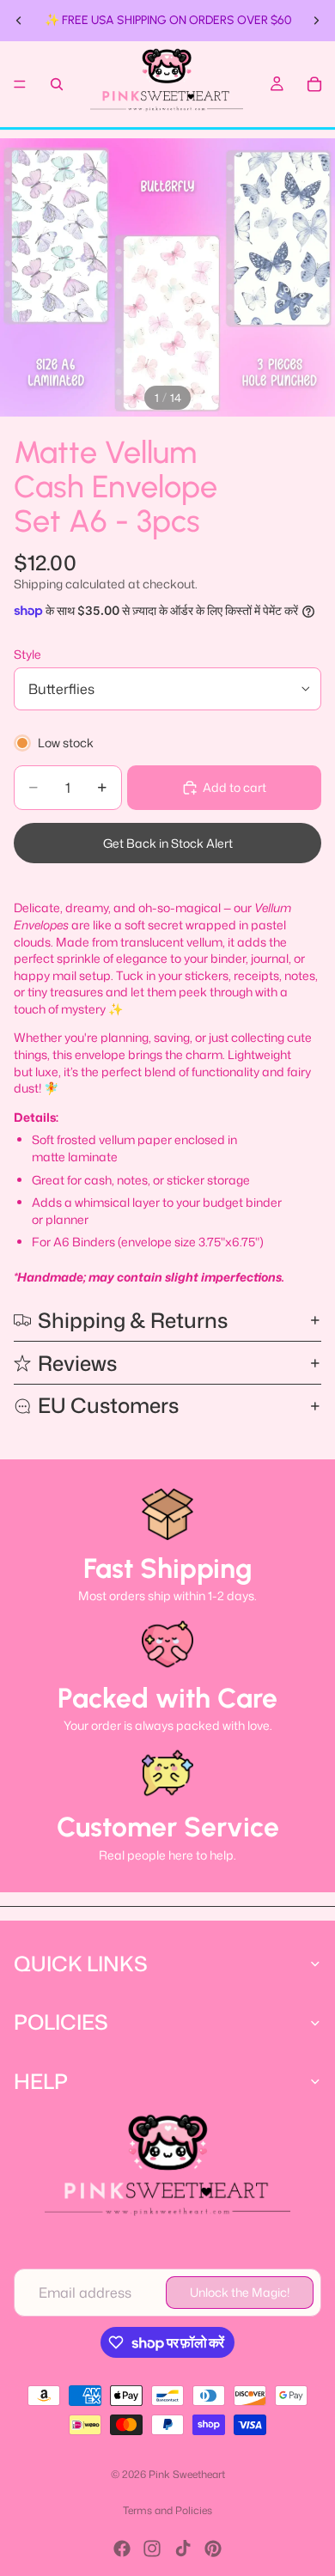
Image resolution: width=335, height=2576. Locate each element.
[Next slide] (316, 21)
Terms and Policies (167, 2510)
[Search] (57, 84)
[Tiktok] (183, 2549)
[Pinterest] (213, 2549)
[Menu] (20, 84)
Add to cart (234, 787)
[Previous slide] (19, 21)
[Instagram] (152, 2549)
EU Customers (108, 1405)
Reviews (77, 1363)
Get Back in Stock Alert (168, 843)
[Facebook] (122, 2549)
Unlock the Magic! (240, 2292)
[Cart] (314, 84)
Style (27, 654)
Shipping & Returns (133, 1320)
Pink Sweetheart (187, 2474)
